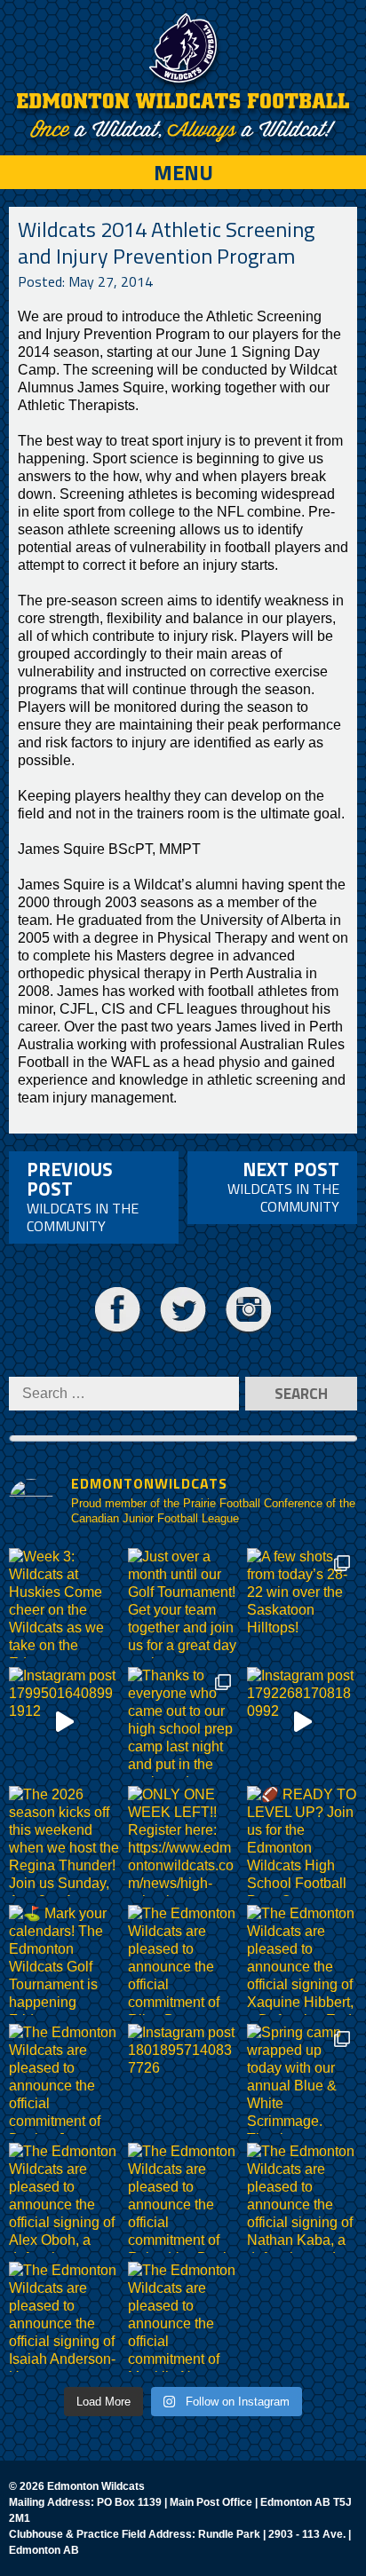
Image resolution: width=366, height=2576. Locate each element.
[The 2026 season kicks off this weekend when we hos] (64, 1841)
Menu (183, 172)
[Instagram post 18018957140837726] (183, 2079)
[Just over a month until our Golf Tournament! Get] (183, 1603)
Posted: (85, 281)
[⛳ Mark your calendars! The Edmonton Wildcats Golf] (64, 1960)
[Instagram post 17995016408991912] (64, 1722)
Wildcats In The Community (83, 1196)
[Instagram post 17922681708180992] (302, 1722)
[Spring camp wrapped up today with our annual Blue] (302, 2079)
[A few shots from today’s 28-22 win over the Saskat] (302, 1603)
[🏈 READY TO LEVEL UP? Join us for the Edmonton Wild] (302, 1841)
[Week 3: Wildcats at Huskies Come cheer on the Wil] (64, 1603)
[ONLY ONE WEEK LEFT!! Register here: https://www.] (183, 1841)
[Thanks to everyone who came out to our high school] (183, 1722)
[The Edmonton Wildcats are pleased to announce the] (183, 1960)
